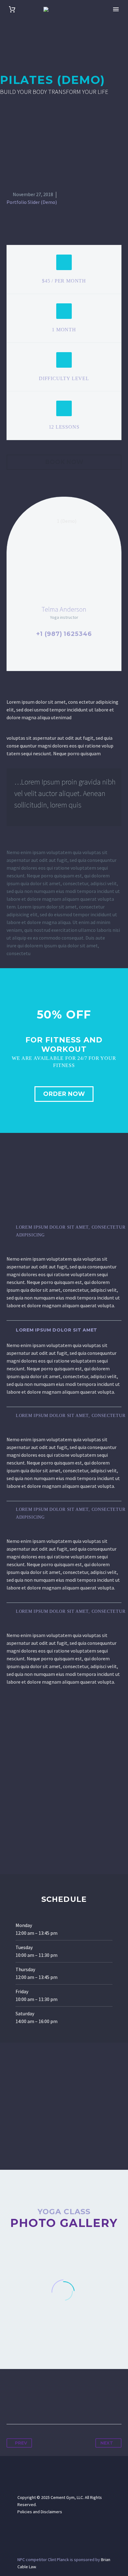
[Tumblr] (46, 2404)
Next (107, 2443)
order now (64, 1094)
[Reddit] (69, 2404)
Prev (21, 2443)
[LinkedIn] (58, 2404)
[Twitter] (23, 2404)
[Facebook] (12, 2404)
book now (64, 462)
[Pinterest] (35, 2404)
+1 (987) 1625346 (64, 634)
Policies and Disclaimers (40, 2512)
